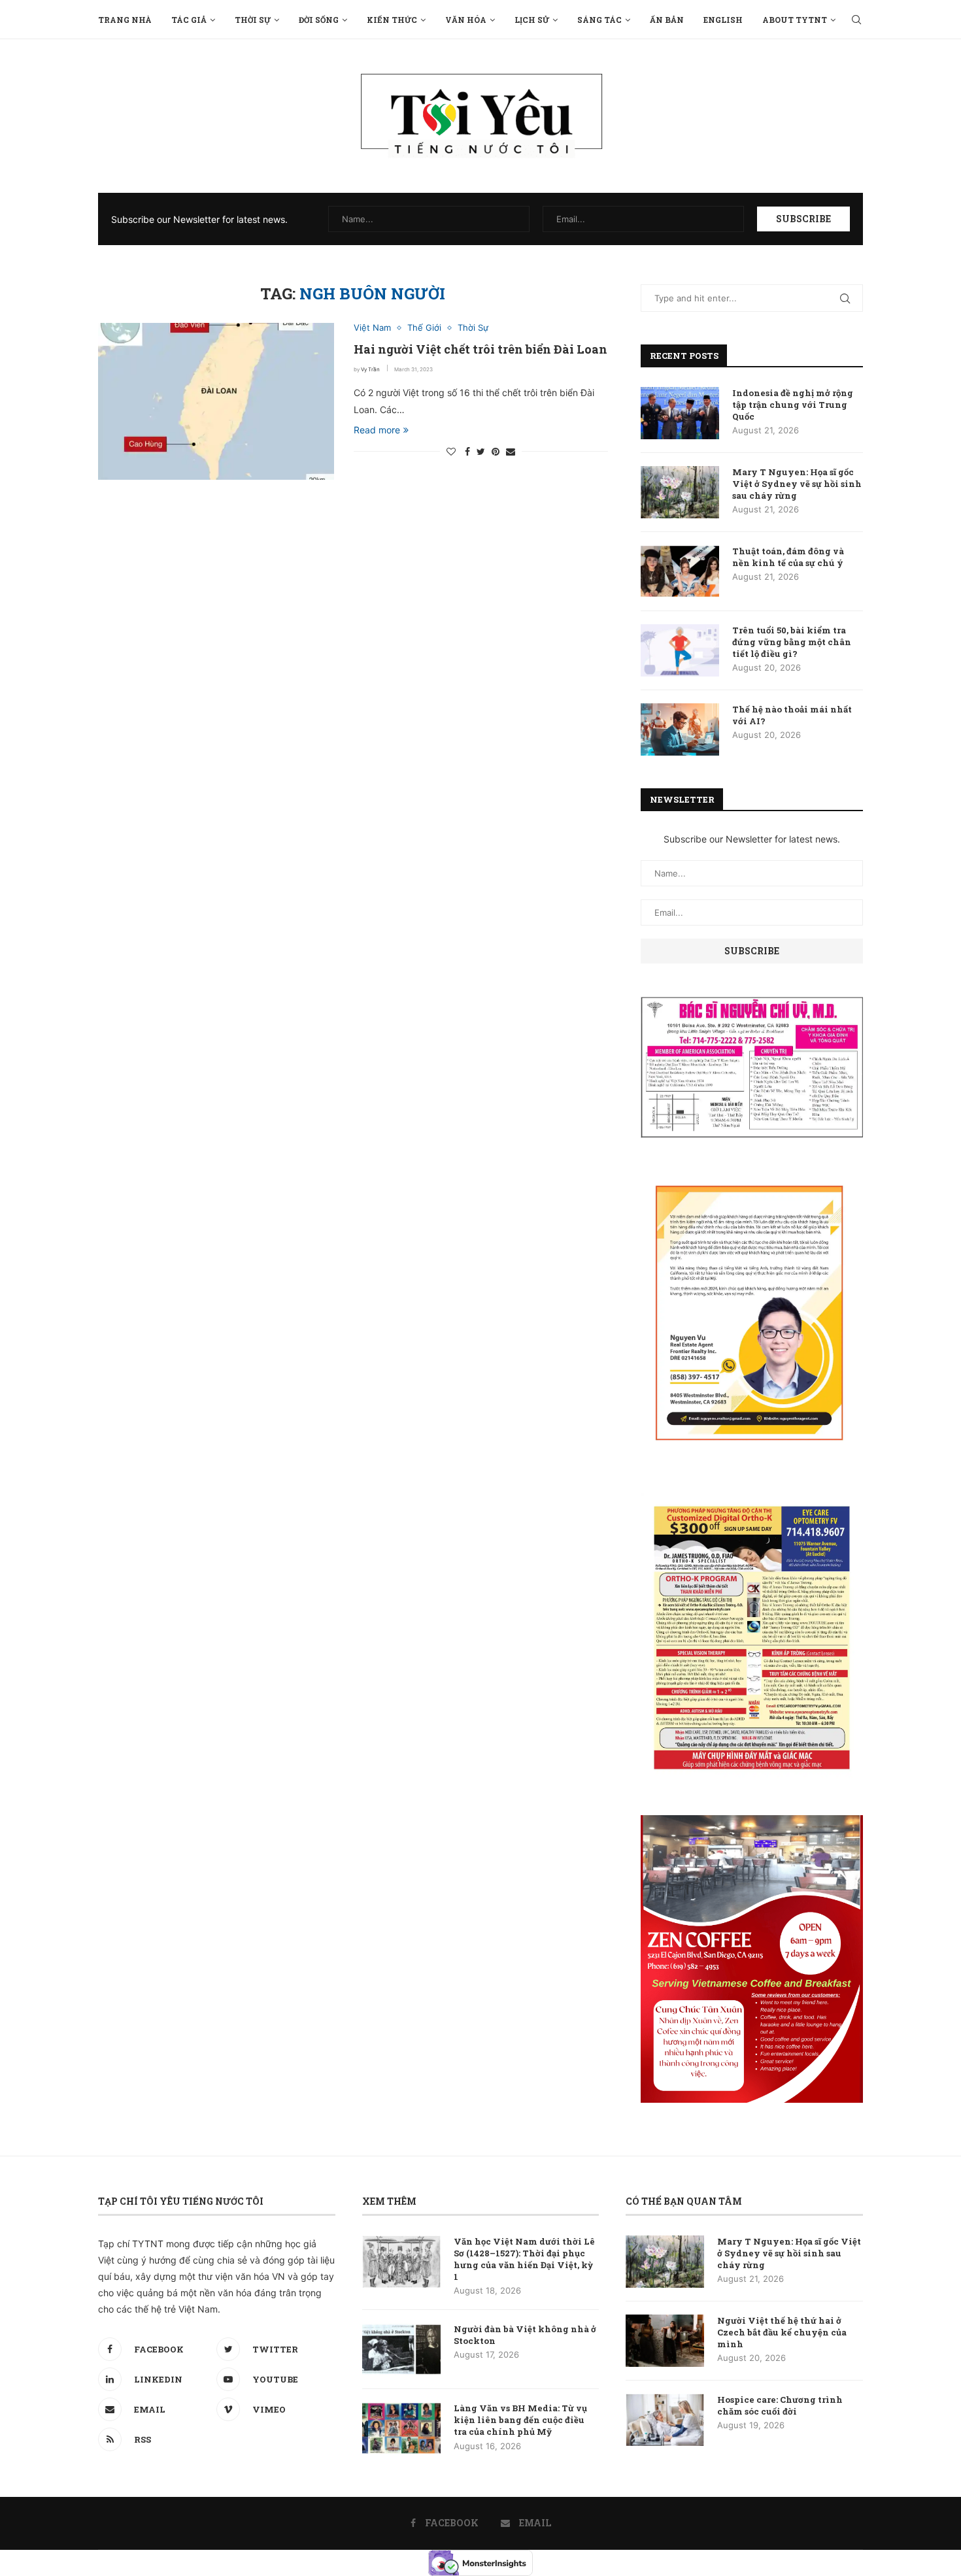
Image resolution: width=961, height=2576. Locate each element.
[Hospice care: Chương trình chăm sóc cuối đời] (665, 2420)
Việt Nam (372, 328)
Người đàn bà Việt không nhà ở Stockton (525, 2335)
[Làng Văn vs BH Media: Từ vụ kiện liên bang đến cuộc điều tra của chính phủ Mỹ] (401, 2428)
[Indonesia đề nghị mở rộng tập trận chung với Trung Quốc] (680, 413)
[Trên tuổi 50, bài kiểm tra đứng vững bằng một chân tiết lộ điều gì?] (680, 650)
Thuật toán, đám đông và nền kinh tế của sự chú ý (788, 557)
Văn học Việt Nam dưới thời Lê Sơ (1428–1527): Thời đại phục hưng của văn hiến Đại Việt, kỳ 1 (524, 2259)
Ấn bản (667, 20)
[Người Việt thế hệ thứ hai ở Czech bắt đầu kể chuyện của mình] (665, 2341)
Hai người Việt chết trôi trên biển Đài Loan (480, 349)
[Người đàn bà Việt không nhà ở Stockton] (401, 2349)
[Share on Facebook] (467, 451)
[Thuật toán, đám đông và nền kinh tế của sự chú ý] (680, 571)
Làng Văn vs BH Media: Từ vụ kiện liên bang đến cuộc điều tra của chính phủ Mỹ (520, 2420)
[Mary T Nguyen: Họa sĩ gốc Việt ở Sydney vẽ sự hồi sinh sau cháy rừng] (680, 492)
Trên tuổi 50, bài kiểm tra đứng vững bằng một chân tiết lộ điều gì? (792, 642)
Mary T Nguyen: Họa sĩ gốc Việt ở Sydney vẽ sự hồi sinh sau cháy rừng (797, 484)
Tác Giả (189, 20)
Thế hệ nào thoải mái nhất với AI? (792, 715)
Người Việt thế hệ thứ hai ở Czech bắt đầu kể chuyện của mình (782, 2332)
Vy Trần (370, 369)
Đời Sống (319, 20)
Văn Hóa (466, 20)
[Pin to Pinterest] (496, 451)
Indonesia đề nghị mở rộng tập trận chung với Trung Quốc (793, 405)
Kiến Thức (392, 20)
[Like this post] (451, 451)
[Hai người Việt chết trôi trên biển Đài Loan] (216, 401)
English (723, 20)
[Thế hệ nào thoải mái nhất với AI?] (680, 729)
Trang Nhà (125, 20)
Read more (377, 430)
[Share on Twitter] (481, 451)
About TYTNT (795, 20)
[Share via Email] (511, 451)
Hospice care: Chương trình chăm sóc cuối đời (780, 2405)
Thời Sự (253, 20)
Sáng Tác (599, 20)
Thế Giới (424, 328)
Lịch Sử (532, 20)
